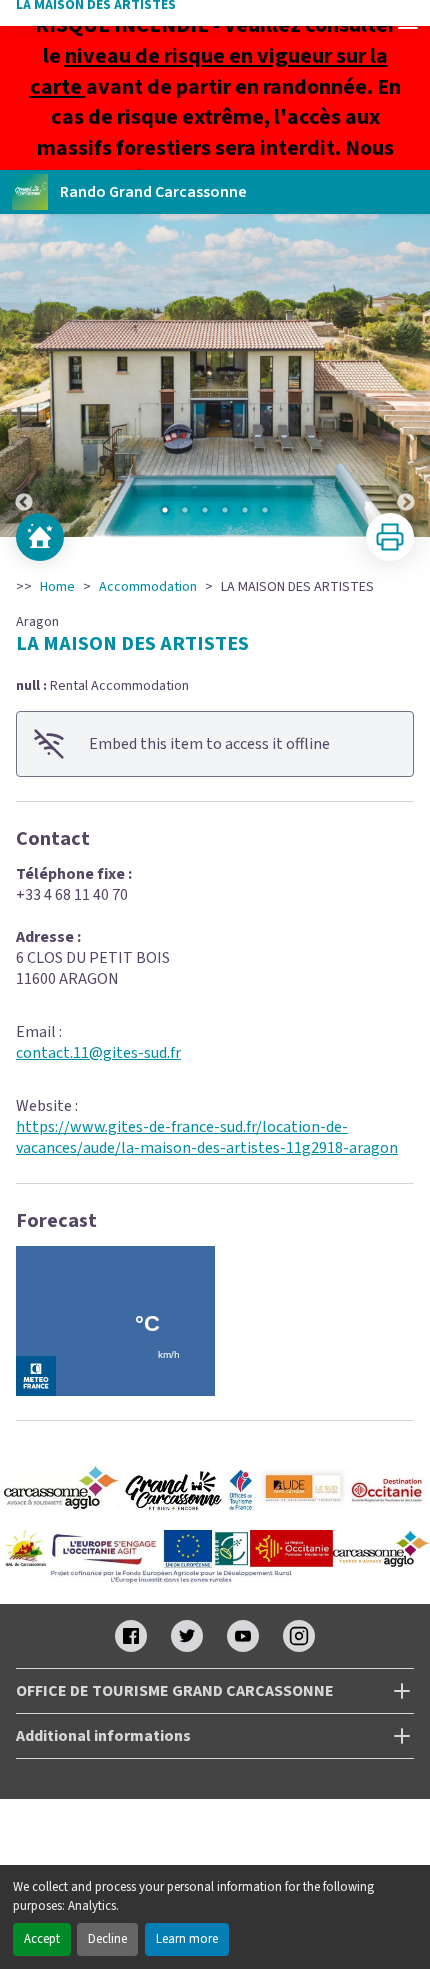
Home (57, 587)
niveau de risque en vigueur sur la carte (209, 71)
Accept (42, 1939)
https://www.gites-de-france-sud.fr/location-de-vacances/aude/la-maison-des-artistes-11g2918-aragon (207, 1137)
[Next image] (406, 375)
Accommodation (148, 587)
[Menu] (408, 22)
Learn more (187, 1939)
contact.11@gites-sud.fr (98, 1053)
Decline (107, 1939)
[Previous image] (24, 375)
